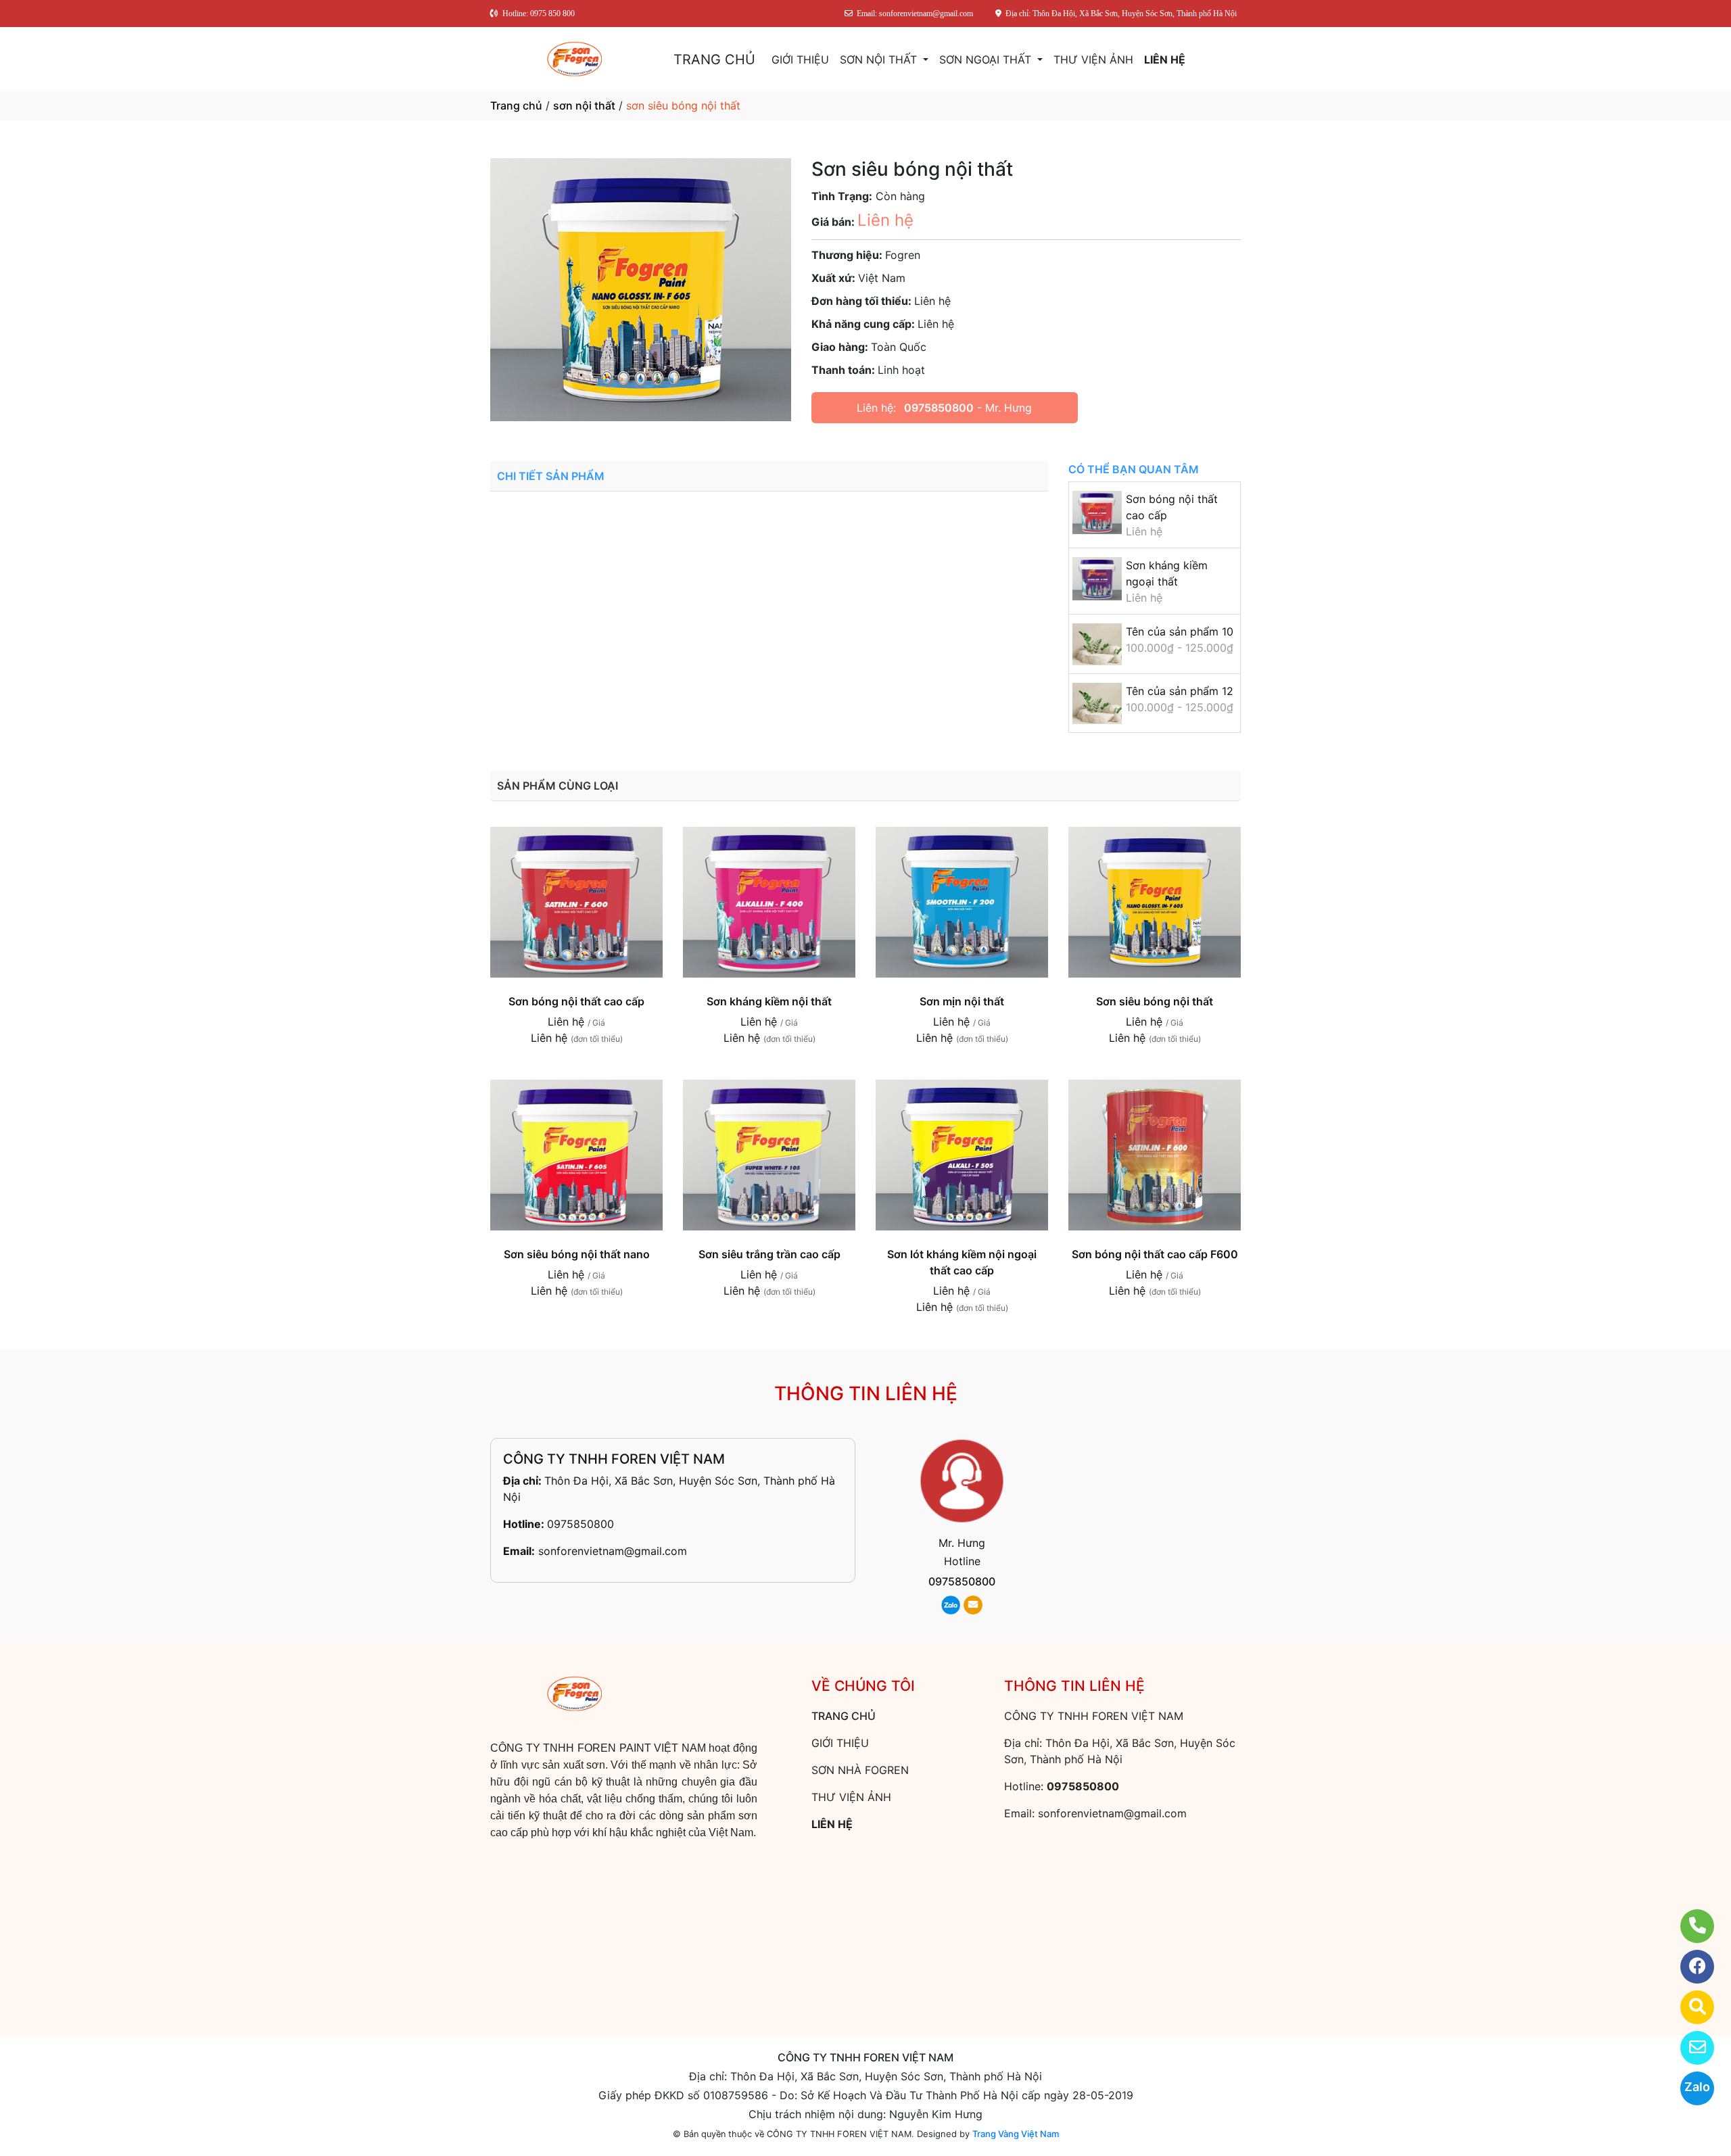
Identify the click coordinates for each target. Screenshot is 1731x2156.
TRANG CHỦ (714, 59)
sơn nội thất (584, 105)
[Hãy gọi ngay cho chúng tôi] (1689, 1926)
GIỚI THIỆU (800, 59)
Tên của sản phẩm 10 (1180, 631)
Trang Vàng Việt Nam (1016, 2134)
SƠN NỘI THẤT (880, 59)
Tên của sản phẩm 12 (1180, 691)
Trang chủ (516, 105)
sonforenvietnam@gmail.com (613, 1551)
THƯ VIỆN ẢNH (1093, 59)
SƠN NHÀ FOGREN (860, 1770)
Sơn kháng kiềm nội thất (769, 1001)
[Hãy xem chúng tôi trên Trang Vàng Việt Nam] (1689, 2007)
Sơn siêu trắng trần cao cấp (769, 1254)
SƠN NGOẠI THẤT (987, 59)
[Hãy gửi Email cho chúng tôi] (1689, 2048)
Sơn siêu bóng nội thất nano (577, 1254)
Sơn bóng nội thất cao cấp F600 (1155, 1254)
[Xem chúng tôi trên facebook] (1689, 1967)
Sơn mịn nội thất (962, 1001)
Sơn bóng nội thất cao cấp (576, 1001)
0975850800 (939, 408)
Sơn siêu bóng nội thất (1155, 1001)
